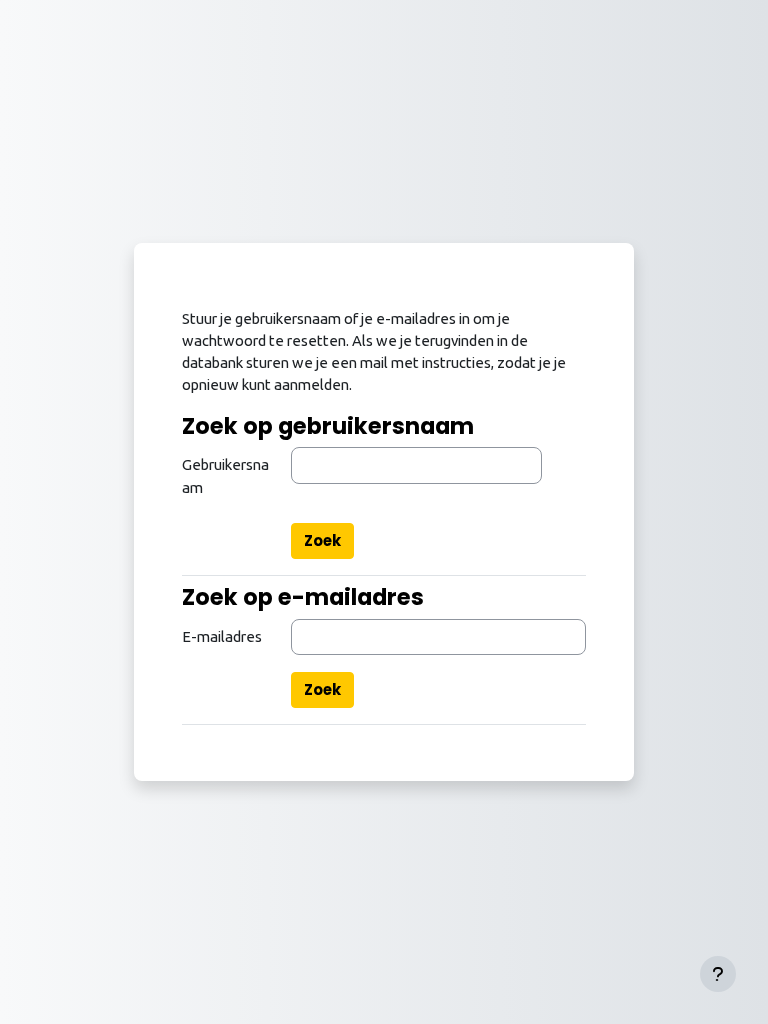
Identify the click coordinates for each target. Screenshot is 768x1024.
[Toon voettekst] (718, 974)
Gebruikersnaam (225, 475)
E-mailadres (222, 636)
